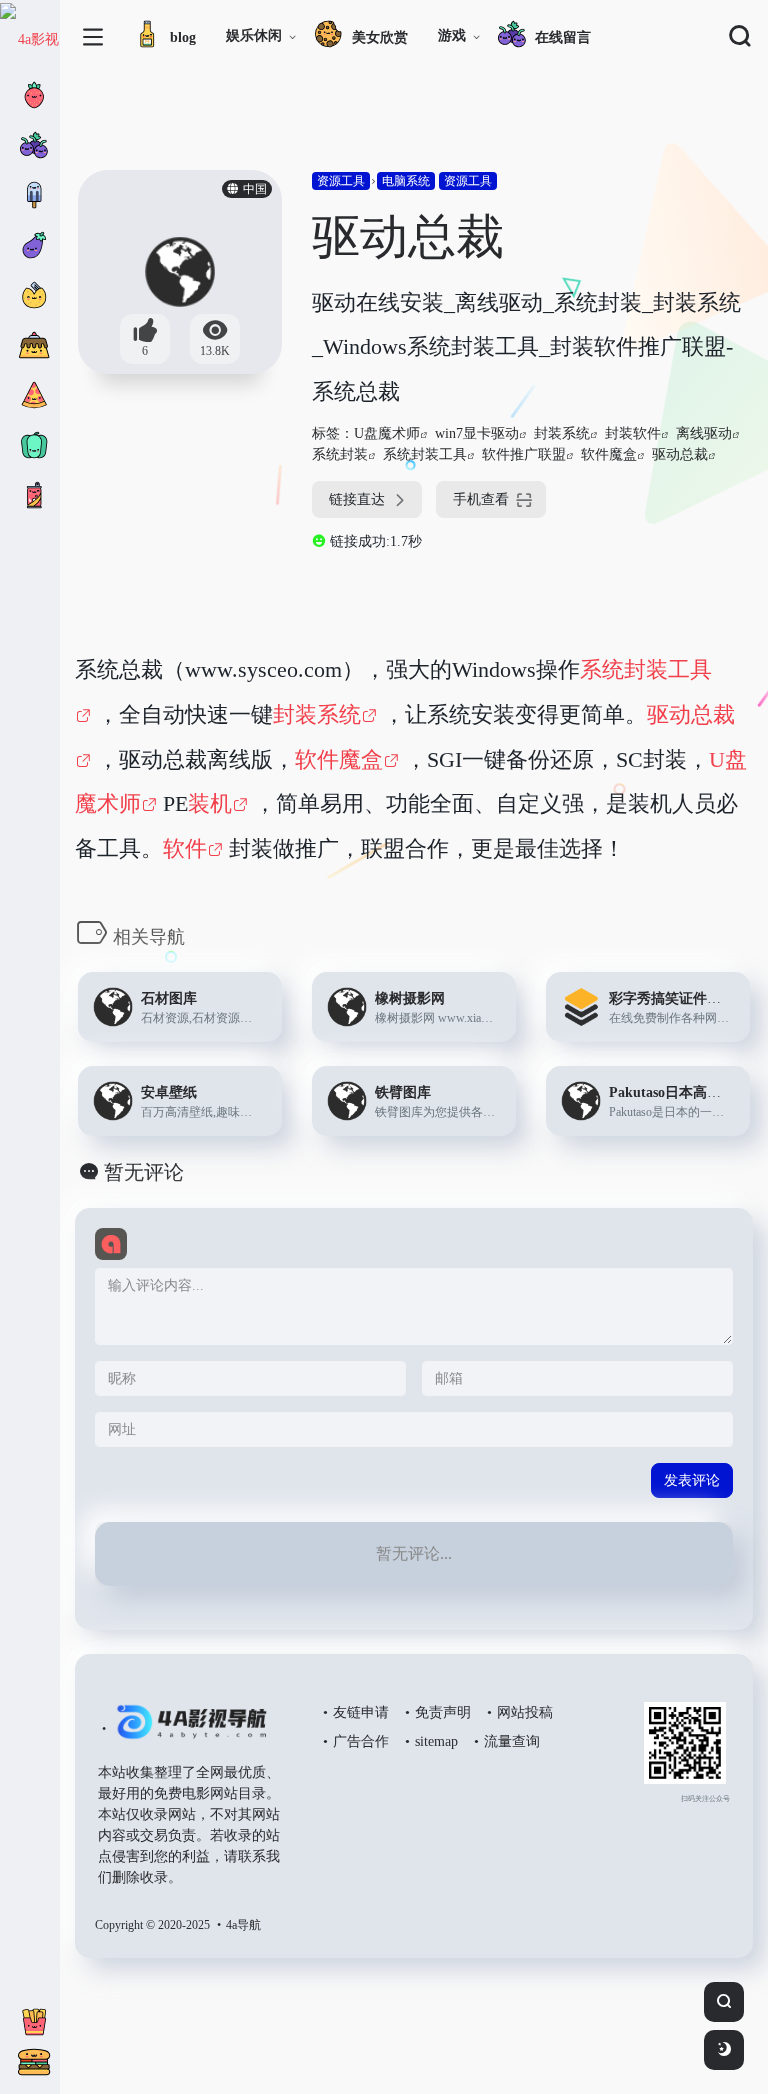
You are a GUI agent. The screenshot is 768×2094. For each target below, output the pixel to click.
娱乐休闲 (254, 35)
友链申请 (361, 1712)
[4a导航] (187, 1730)
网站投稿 (525, 1712)
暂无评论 (144, 1172)
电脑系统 (406, 181)
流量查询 (512, 1741)
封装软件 (633, 433)
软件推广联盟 (524, 454)
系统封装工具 (425, 454)
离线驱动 (704, 433)
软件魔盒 (609, 454)
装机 (210, 803)
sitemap (436, 1741)
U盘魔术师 (387, 433)
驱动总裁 (680, 454)
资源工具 (341, 181)
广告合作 (361, 1741)
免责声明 (443, 1712)
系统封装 (340, 454)
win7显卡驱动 (477, 433)
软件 (185, 848)
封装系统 (562, 433)
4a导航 (243, 1925)
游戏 (452, 35)
